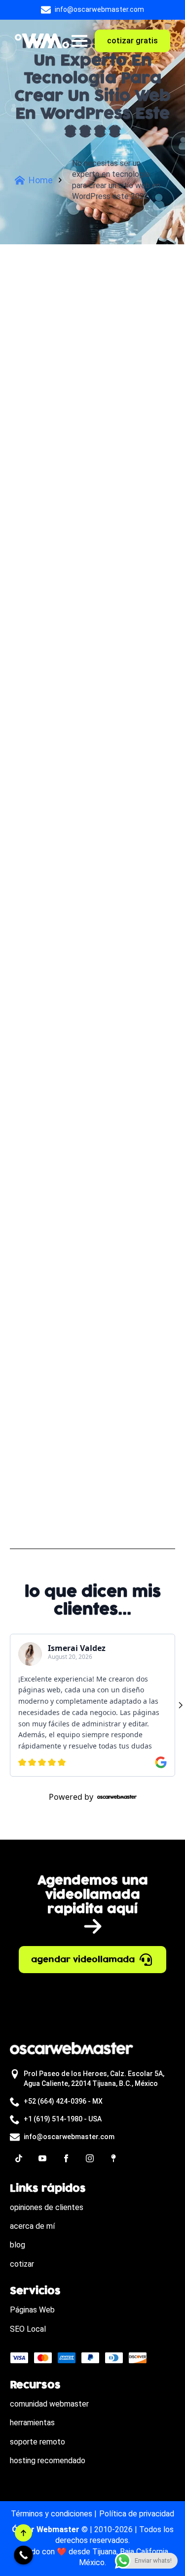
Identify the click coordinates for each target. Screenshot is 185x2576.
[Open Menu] (79, 41)
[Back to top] (23, 2533)
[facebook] (66, 2158)
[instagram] (90, 2158)
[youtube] (42, 2158)
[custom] (19, 2158)
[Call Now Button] (23, 2555)
